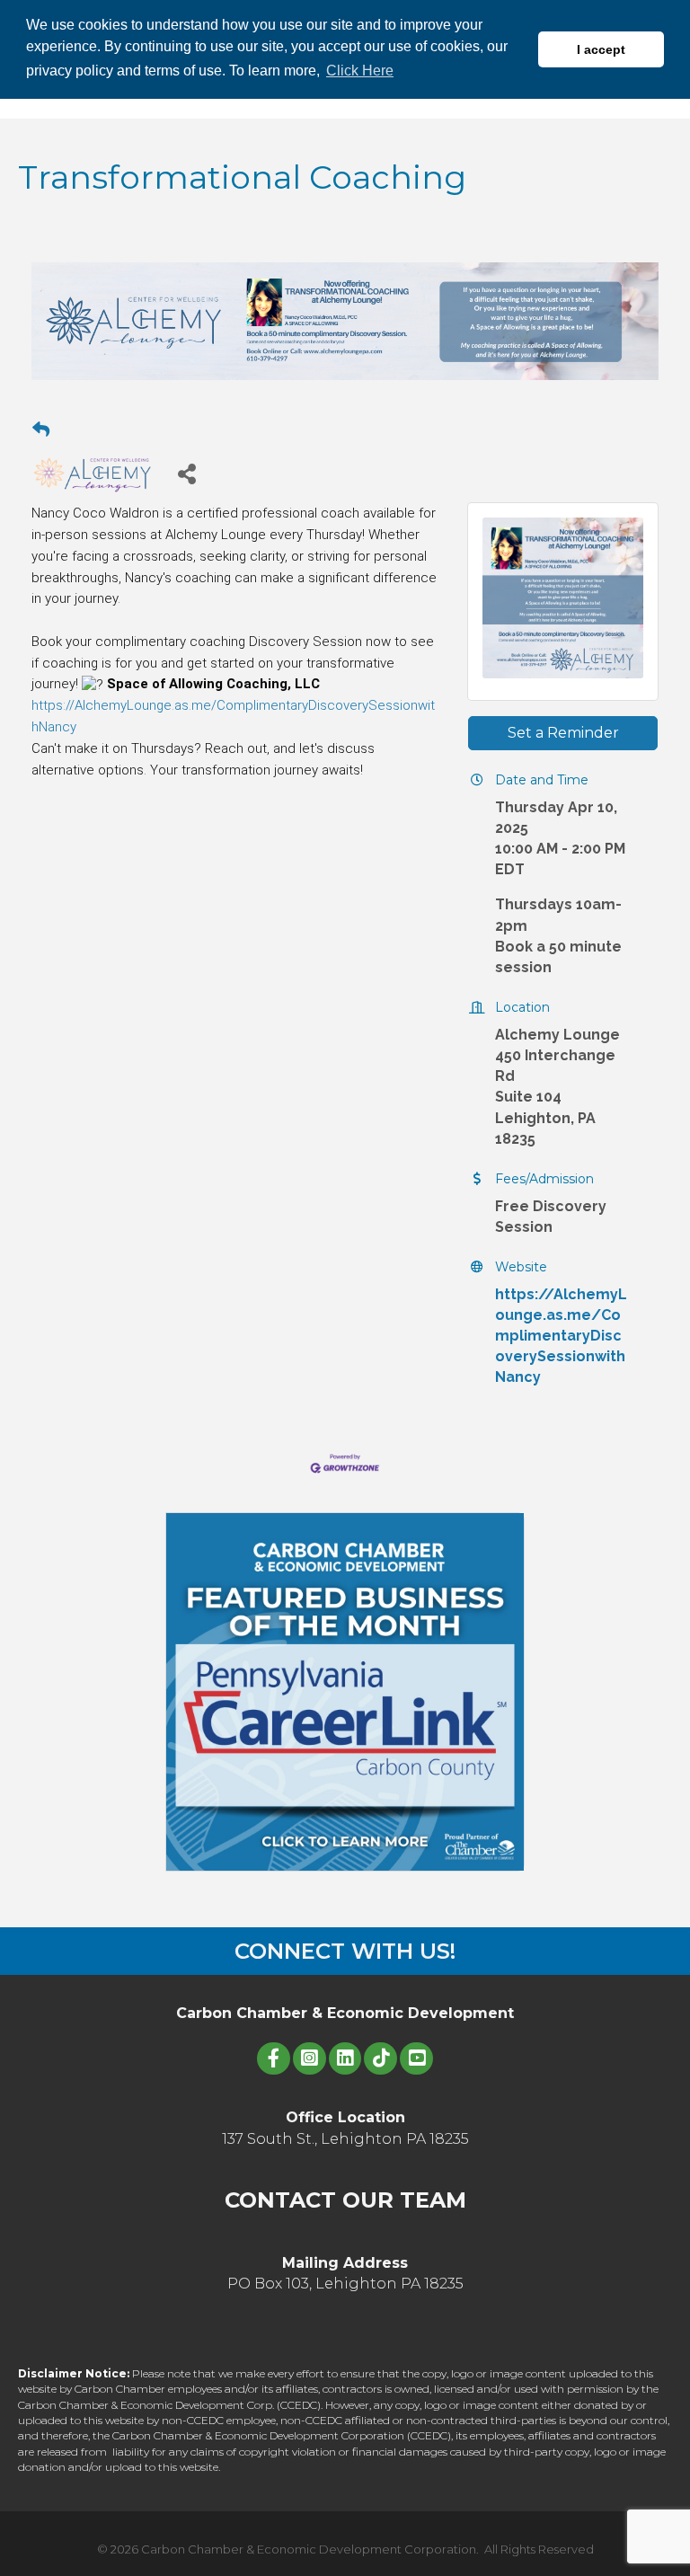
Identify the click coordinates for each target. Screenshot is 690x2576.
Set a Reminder (563, 733)
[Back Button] (41, 430)
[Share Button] (186, 473)
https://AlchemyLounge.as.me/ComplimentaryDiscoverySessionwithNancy (561, 1336)
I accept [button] (601, 49)
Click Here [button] (360, 71)
